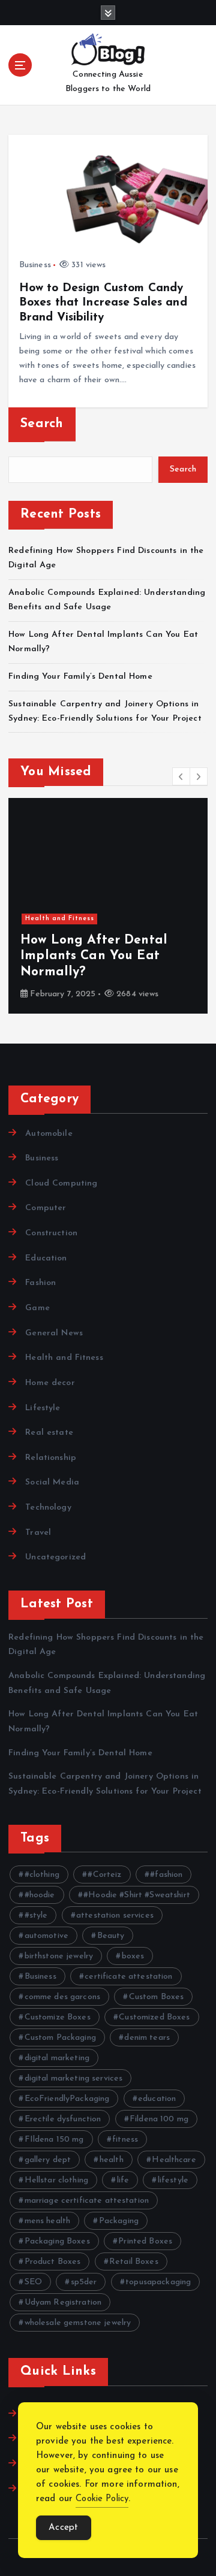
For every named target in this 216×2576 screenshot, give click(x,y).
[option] (108, 906)
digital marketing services (74, 2078)
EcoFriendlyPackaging (67, 2099)
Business (35, 265)
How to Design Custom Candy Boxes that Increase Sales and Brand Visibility (103, 303)
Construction (51, 1233)
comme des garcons (62, 1997)
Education (46, 1258)
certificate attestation (128, 1977)
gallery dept (48, 2160)
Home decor (50, 1383)
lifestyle (173, 2180)
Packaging (119, 2221)
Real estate (49, 1433)
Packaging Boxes (57, 2241)
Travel (38, 1533)
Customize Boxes (58, 2017)
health (112, 2160)
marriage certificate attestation (87, 2201)
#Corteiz (104, 1875)
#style (36, 1916)
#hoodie (40, 1895)
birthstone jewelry (59, 1956)
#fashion (166, 1875)
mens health (48, 2221)
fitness (125, 2140)
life (123, 2180)
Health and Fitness (60, 919)
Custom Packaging (60, 2038)
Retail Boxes (134, 2262)
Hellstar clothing (56, 2180)
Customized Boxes (154, 2017)
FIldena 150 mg (54, 2140)
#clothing (42, 1875)
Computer (46, 1208)
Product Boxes (53, 2262)
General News (54, 1333)
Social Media (52, 1482)
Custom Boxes (157, 1997)
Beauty (111, 1936)
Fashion (40, 1283)
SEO (33, 2282)
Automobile (49, 1134)
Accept (64, 2528)
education (157, 2099)
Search (42, 424)
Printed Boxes (145, 2241)
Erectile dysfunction (63, 2119)
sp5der (84, 2282)
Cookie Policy (102, 2499)
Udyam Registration (63, 2303)
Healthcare (174, 2160)
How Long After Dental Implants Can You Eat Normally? (94, 956)
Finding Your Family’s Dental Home (82, 677)
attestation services (115, 1916)
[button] (181, 776)
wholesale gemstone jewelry (78, 2323)
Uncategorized (55, 1557)
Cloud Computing (61, 1183)
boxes (133, 1956)
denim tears (147, 2038)
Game (37, 1308)
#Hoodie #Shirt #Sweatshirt (137, 1895)
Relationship (51, 1458)
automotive (46, 1936)
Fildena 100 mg (159, 2119)
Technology (48, 1508)
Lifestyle (43, 1408)
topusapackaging (158, 2282)
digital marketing (57, 2058)
